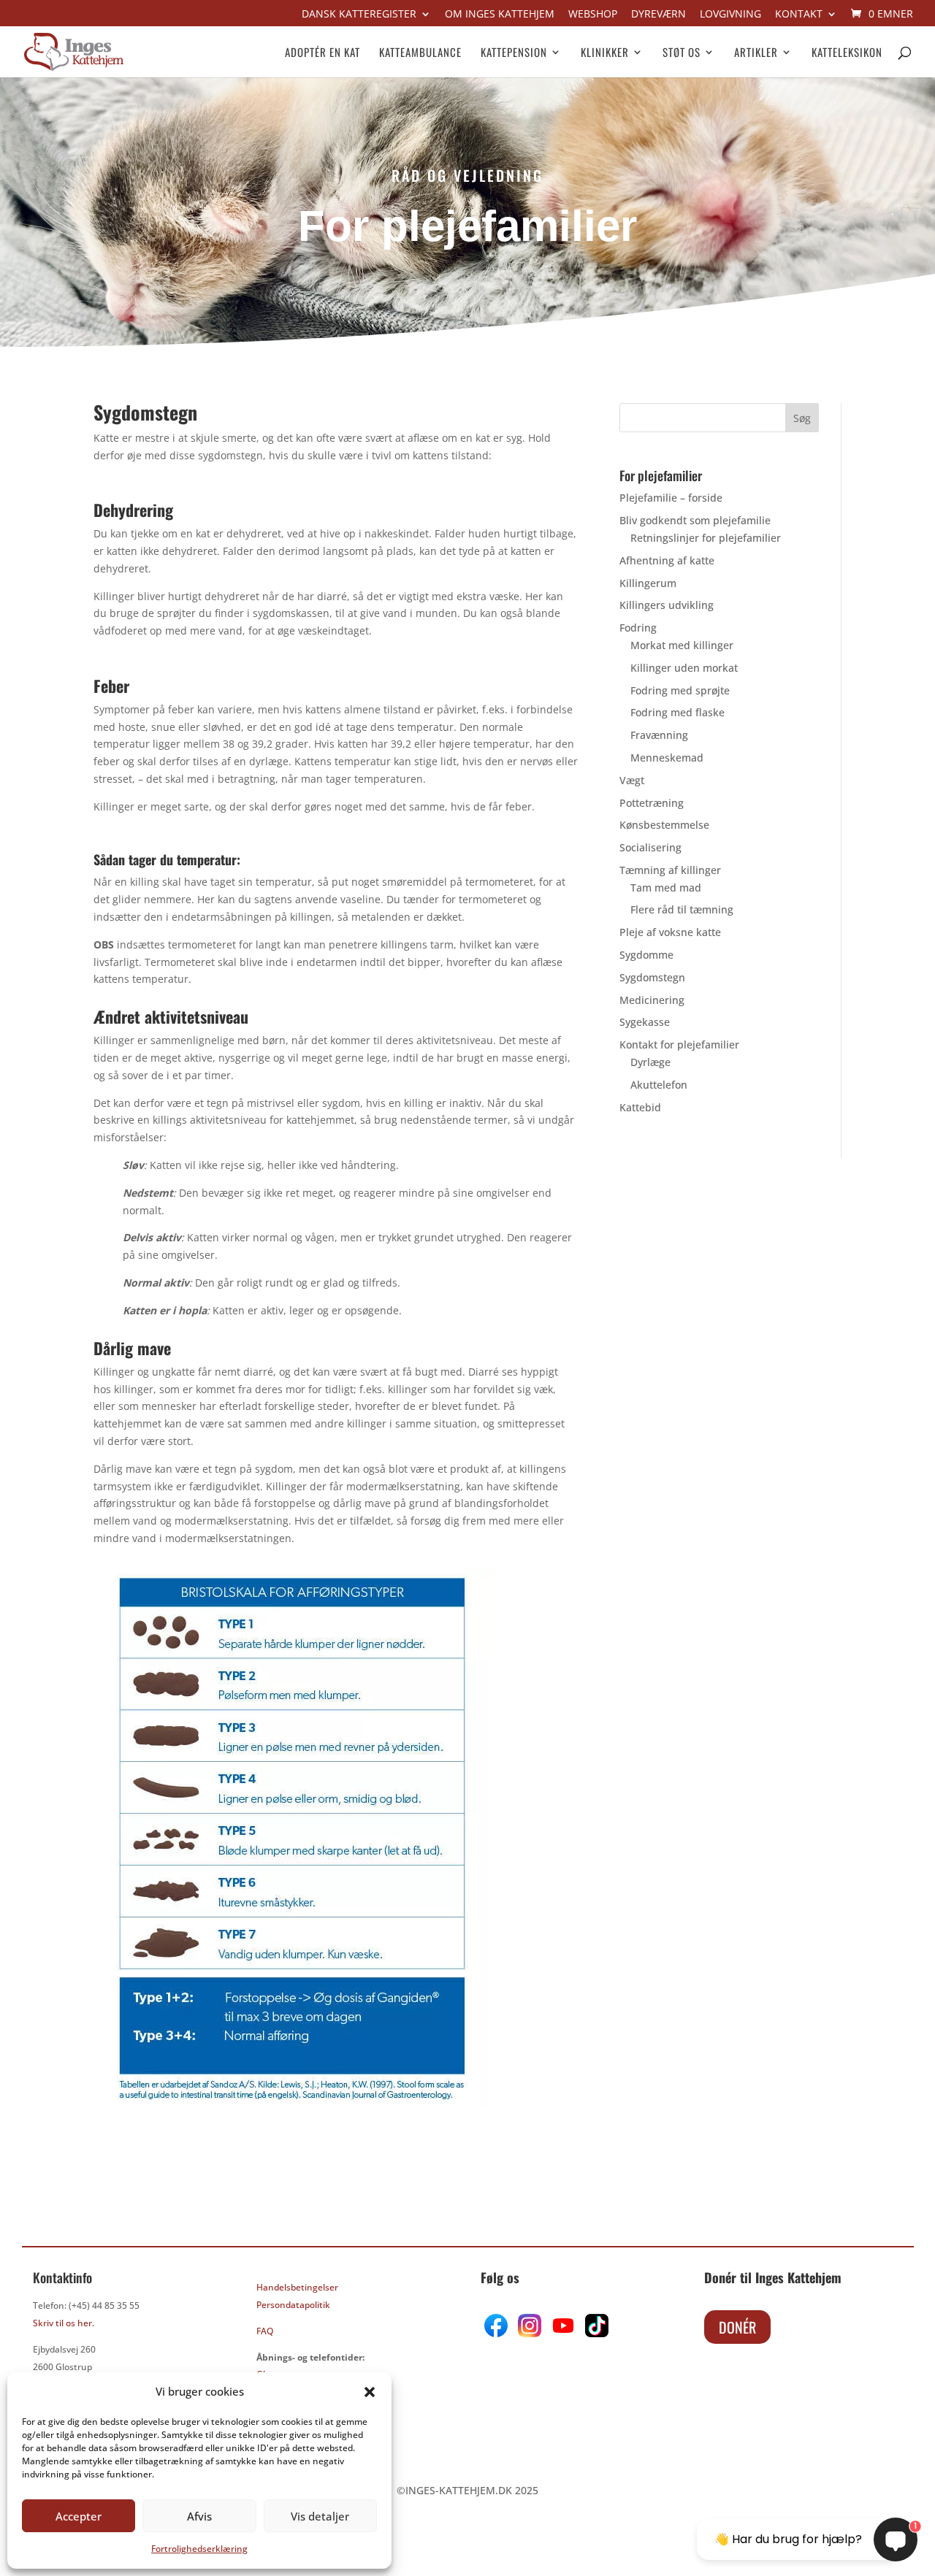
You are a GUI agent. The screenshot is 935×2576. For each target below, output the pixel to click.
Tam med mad (666, 888)
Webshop (593, 15)
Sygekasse (645, 1022)
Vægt (632, 780)
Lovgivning (730, 15)
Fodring (638, 628)
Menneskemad (667, 758)
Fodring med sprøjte (680, 690)
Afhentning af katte (667, 560)
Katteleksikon (847, 53)
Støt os (682, 53)
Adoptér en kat (323, 53)
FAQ (265, 2331)
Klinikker (605, 53)
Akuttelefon (659, 1085)
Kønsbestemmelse (664, 825)
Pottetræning (652, 803)
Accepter (79, 2516)
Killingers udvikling (667, 605)
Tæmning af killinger (670, 870)
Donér (737, 2327)
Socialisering (650, 847)
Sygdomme (646, 955)
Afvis (199, 2516)
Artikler (756, 53)
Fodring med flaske (678, 712)
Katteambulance (420, 53)
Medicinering (652, 1000)
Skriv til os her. (64, 2323)
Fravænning (659, 735)
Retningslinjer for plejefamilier (706, 538)
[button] (370, 2392)
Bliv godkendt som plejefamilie (695, 520)
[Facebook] (497, 2333)
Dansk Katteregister (359, 15)
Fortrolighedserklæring (199, 2549)
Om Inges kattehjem (500, 15)
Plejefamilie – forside (671, 498)
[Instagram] (530, 2333)
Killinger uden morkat (684, 668)
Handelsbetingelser (297, 2287)
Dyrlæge (650, 1062)
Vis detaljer (320, 2516)
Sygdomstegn (652, 977)
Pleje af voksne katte (670, 932)
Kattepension (514, 53)
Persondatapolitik (293, 2305)
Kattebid (640, 1107)
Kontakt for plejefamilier (679, 1044)
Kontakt (799, 15)
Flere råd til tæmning (682, 909)
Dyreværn (659, 15)
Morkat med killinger (682, 645)
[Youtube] (562, 2333)
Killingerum (648, 583)
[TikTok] (595, 2333)
